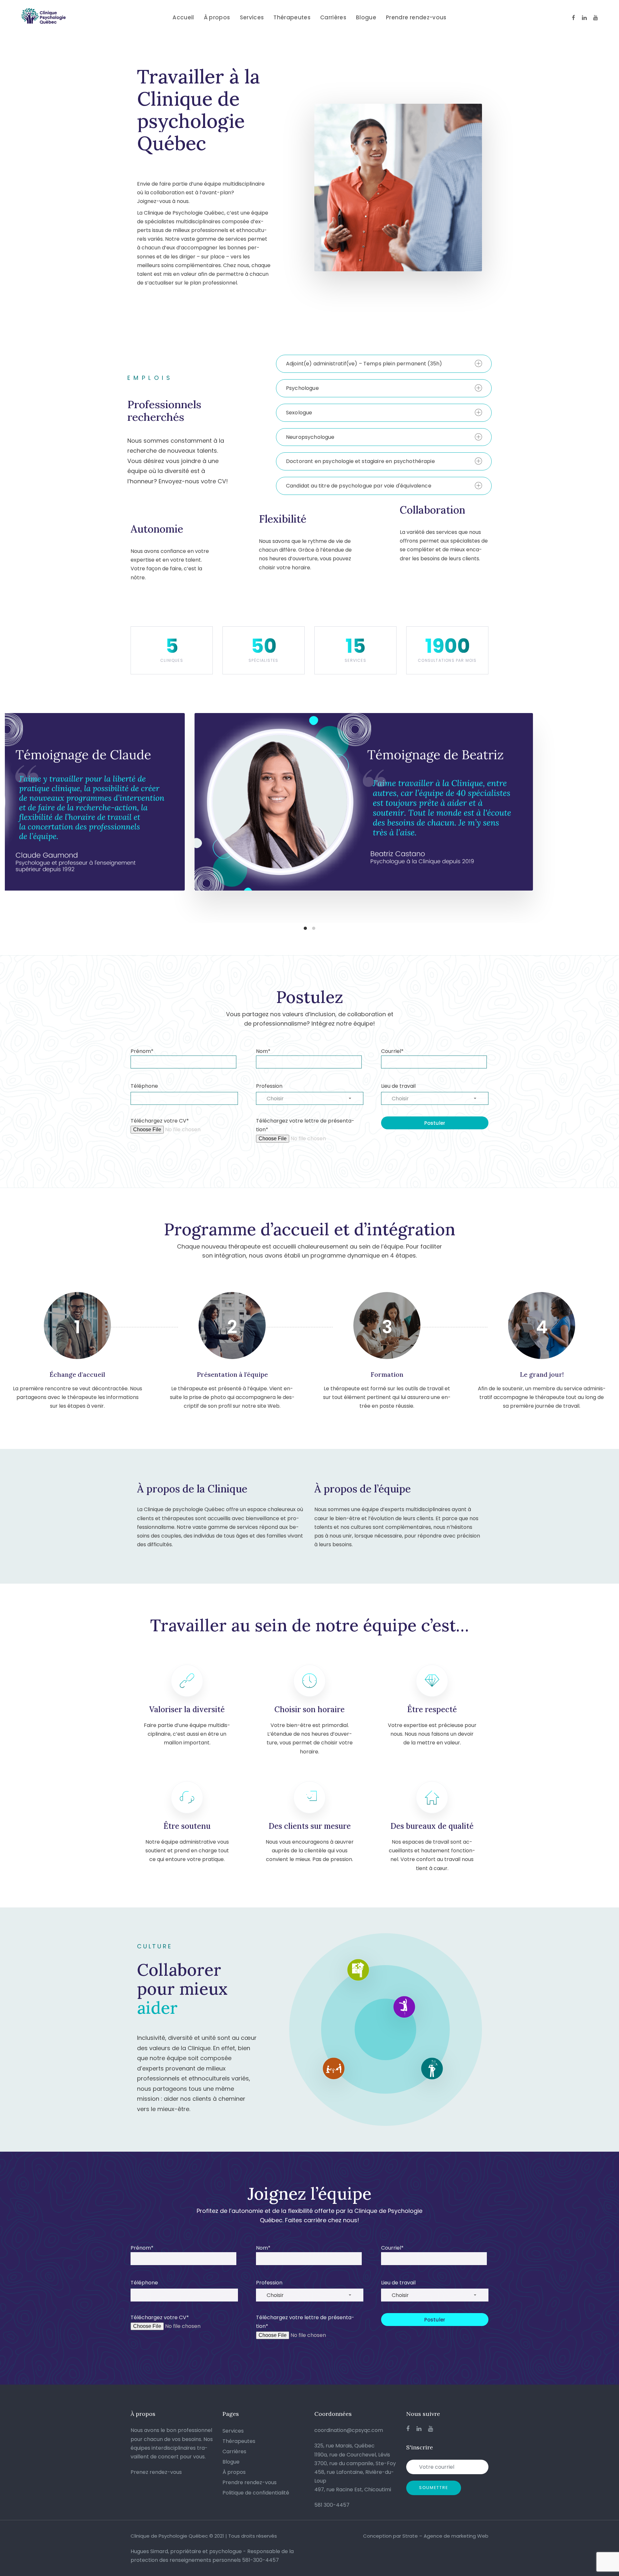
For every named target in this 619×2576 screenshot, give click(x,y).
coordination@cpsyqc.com (349, 2430)
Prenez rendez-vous (156, 2472)
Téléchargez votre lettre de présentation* (305, 1125)
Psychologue (302, 388)
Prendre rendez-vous (250, 2482)
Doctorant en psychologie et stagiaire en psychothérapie (360, 461)
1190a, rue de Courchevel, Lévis (352, 2455)
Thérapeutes (239, 2441)
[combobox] (310, 1098)
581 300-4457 (332, 2505)
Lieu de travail (398, 1086)
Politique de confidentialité (256, 2493)
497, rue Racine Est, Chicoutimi (353, 2489)
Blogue (231, 2462)
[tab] (384, 364)
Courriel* (392, 1051)
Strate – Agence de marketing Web (445, 2536)
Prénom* (142, 1051)
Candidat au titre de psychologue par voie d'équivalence (359, 486)
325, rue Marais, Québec (344, 2446)
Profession (269, 1086)
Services (233, 2431)
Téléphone (144, 1086)
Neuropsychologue (310, 437)
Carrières (234, 2451)
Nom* (263, 1051)
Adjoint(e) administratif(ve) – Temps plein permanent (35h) (364, 364)
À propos (234, 2472)
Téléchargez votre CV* (160, 1121)
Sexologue (299, 413)
